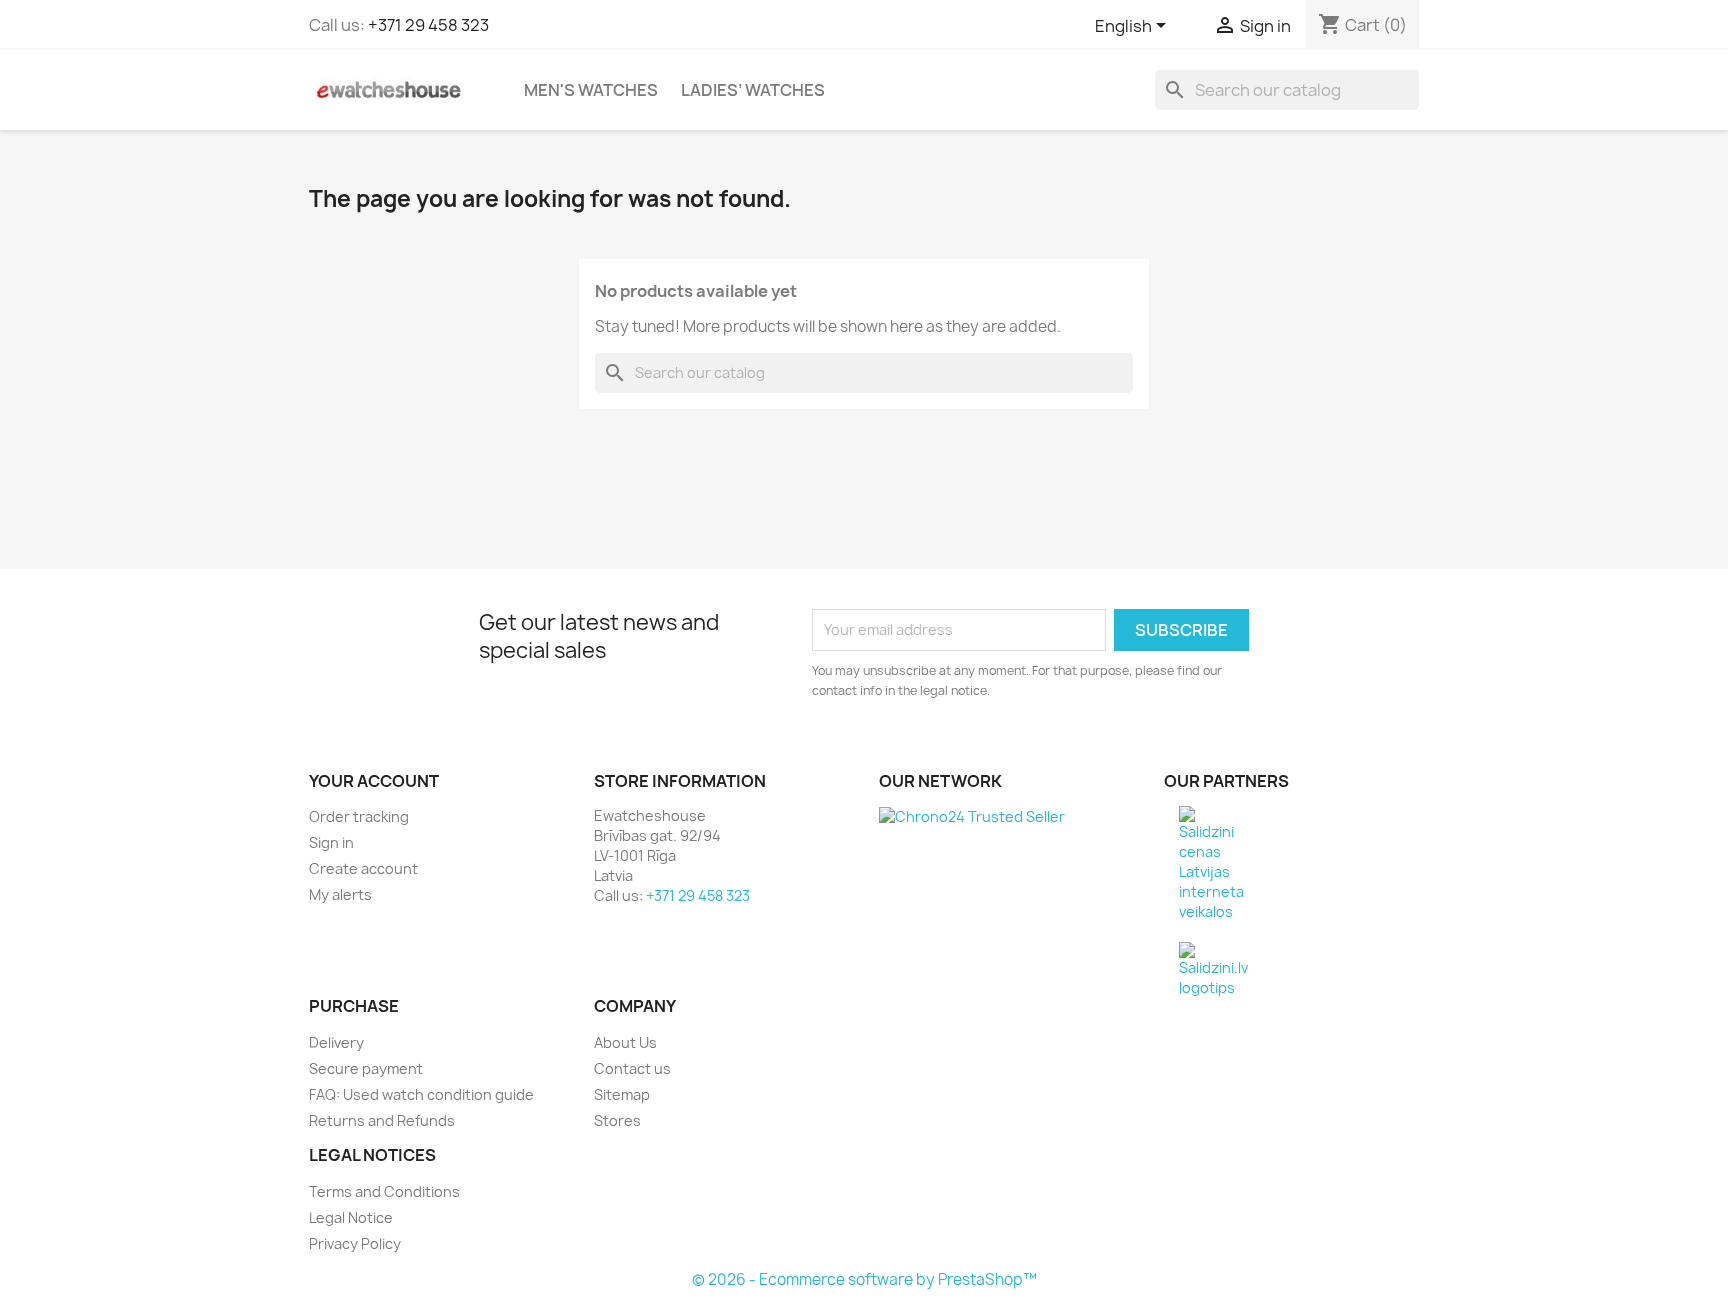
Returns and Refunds (382, 1120)
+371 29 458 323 (428, 25)
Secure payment (366, 1068)
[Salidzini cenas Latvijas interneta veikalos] (1211, 862)
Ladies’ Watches (753, 90)
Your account (374, 781)
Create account (363, 868)
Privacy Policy (355, 1243)
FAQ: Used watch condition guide (421, 1094)
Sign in (331, 842)
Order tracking (359, 816)
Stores (617, 1120)
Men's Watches (591, 90)
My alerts (340, 894)
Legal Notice (351, 1217)
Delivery (336, 1042)
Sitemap (622, 1094)
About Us (625, 1042)
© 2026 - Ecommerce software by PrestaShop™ (864, 1279)
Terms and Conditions (384, 1191)
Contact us (632, 1068)
